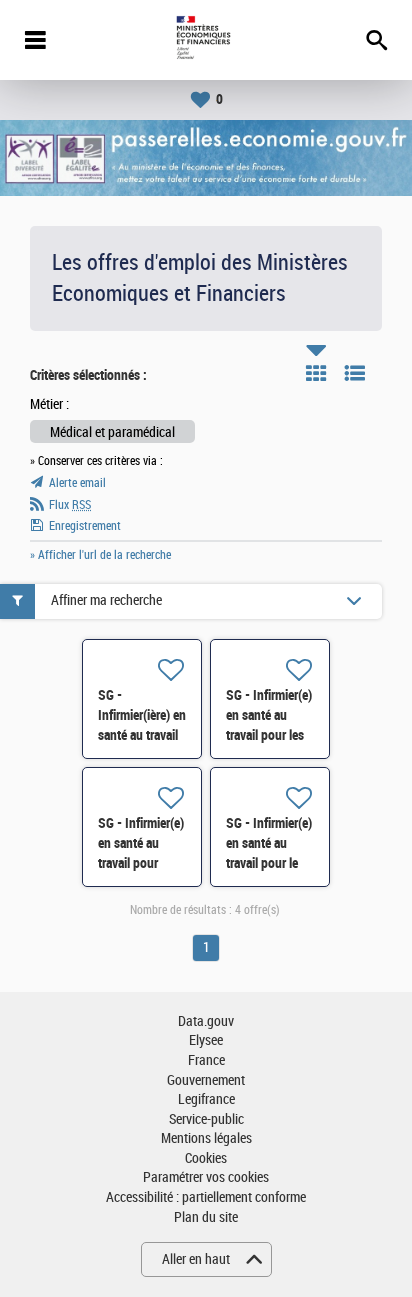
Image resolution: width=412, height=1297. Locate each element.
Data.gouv (206, 1021)
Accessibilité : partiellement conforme (206, 1197)
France (206, 1060)
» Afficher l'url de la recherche (100, 555)
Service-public (206, 1119)
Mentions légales (206, 1138)
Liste (355, 373)
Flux (70, 505)
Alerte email (77, 483)
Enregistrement (85, 526)
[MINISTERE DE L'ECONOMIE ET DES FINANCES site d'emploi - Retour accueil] (205, 40)
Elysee (206, 1040)
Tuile (316, 373)
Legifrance (206, 1099)
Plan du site (206, 1217)
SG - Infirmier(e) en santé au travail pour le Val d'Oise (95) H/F (269, 863)
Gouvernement (206, 1080)
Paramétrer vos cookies (206, 1177)
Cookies (206, 1158)
